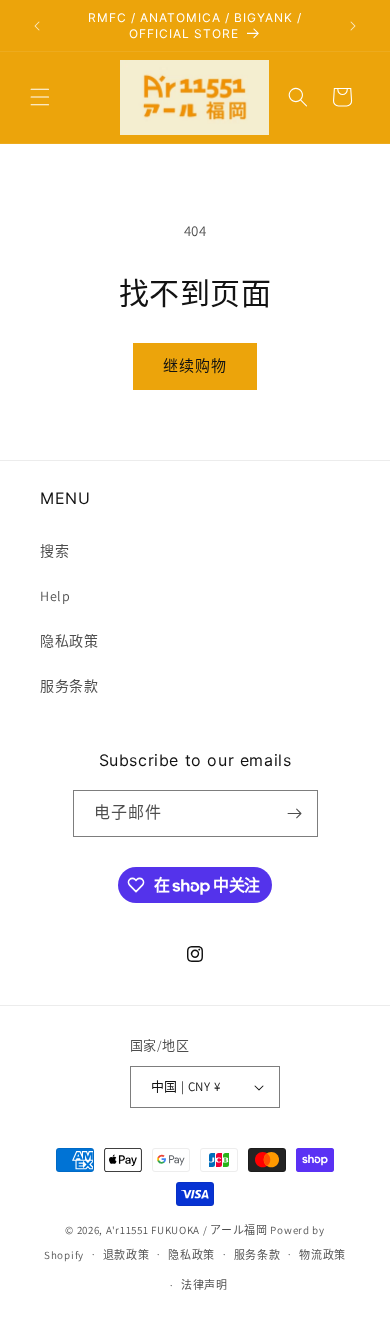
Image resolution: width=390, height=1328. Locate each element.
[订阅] (295, 813)
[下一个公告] (353, 26)
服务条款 (69, 686)
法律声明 (204, 1285)
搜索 (54, 551)
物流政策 (322, 1255)
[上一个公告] (37, 26)
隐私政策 (69, 641)
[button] (40, 97)
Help (55, 596)
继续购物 (195, 365)
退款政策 (126, 1255)
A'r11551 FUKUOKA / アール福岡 (187, 1230)
